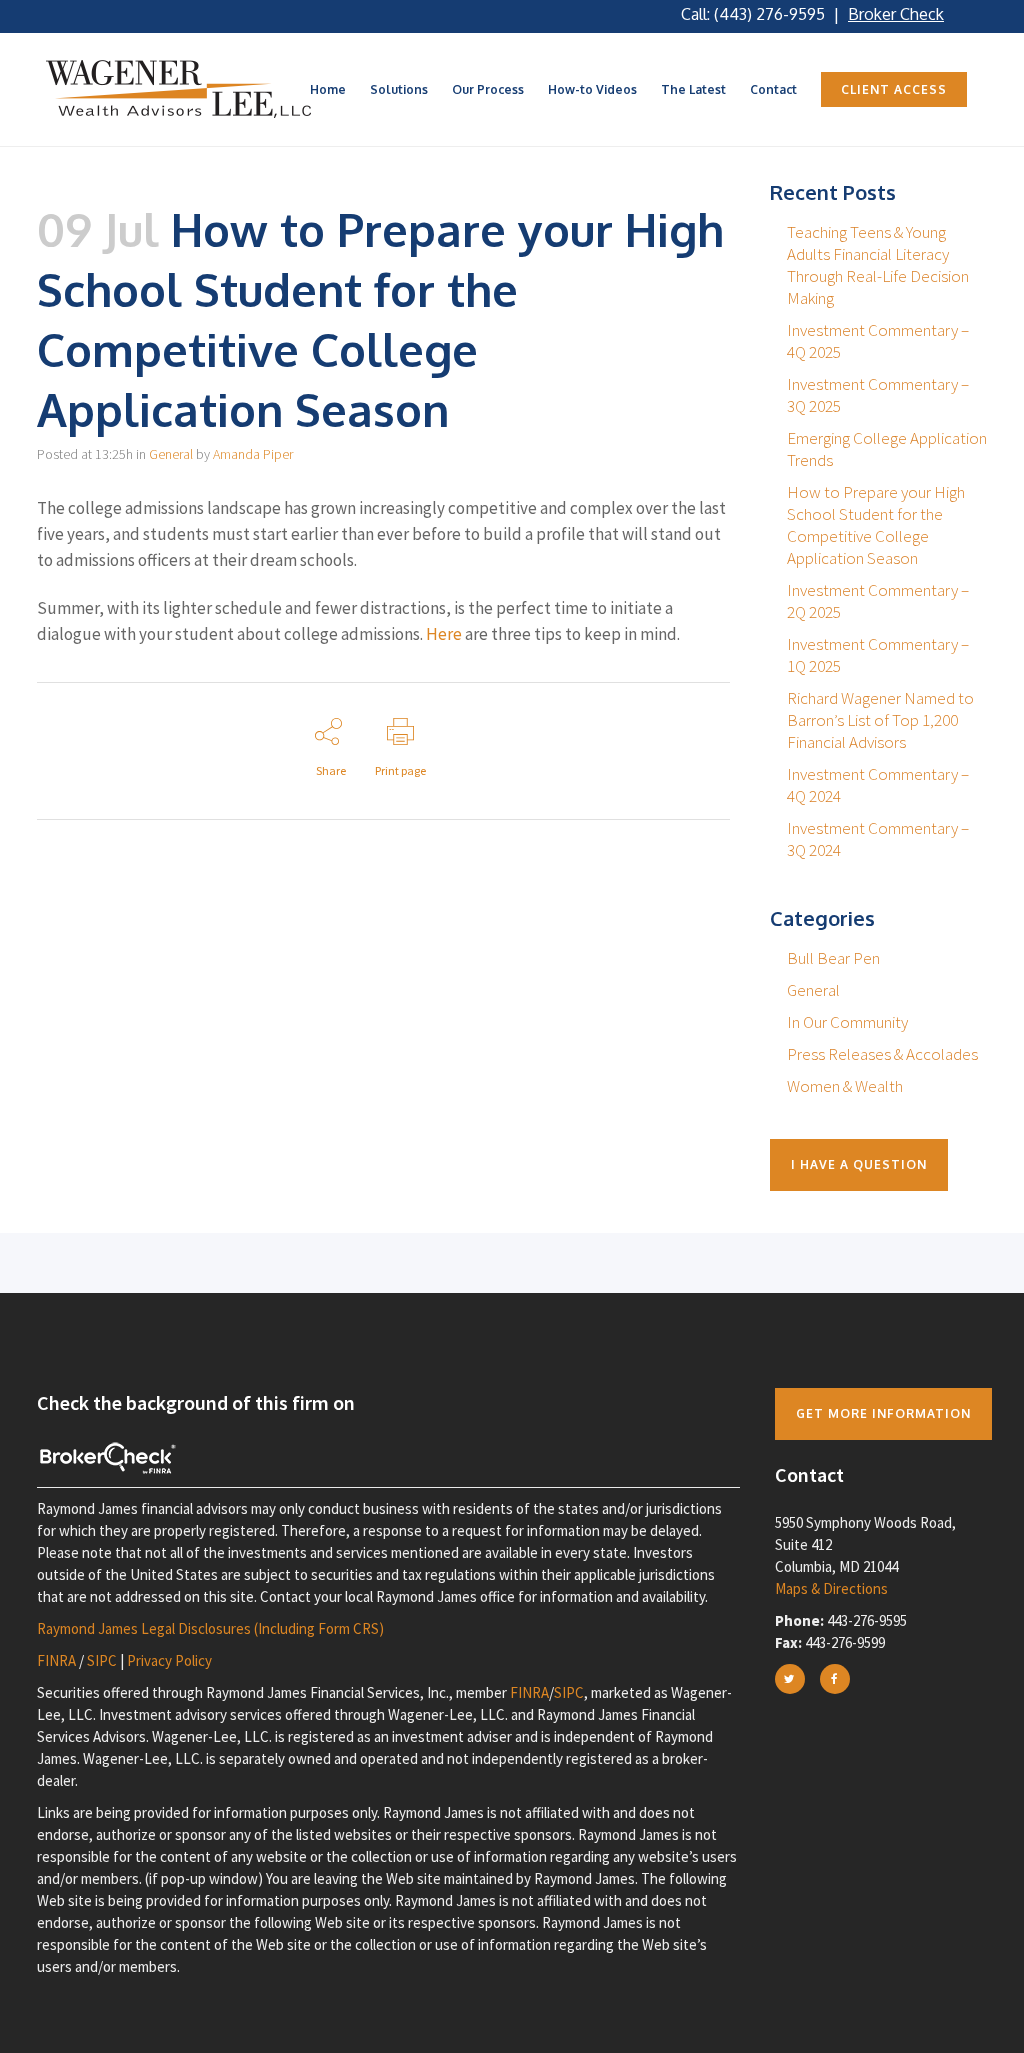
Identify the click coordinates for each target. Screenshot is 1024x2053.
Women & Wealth (845, 1086)
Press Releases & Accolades (882, 1054)
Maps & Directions (831, 1588)
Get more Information (883, 1413)
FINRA (56, 1660)
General (171, 454)
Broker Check (896, 14)
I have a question (859, 1164)
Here (444, 634)
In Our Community (847, 1022)
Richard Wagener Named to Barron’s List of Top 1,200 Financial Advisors (880, 720)
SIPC (102, 1660)
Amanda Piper (253, 454)
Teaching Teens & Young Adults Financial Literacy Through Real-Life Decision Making (878, 265)
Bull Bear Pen (833, 958)
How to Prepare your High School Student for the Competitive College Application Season (876, 525)
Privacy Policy (169, 1660)
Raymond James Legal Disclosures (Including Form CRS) (210, 1628)
